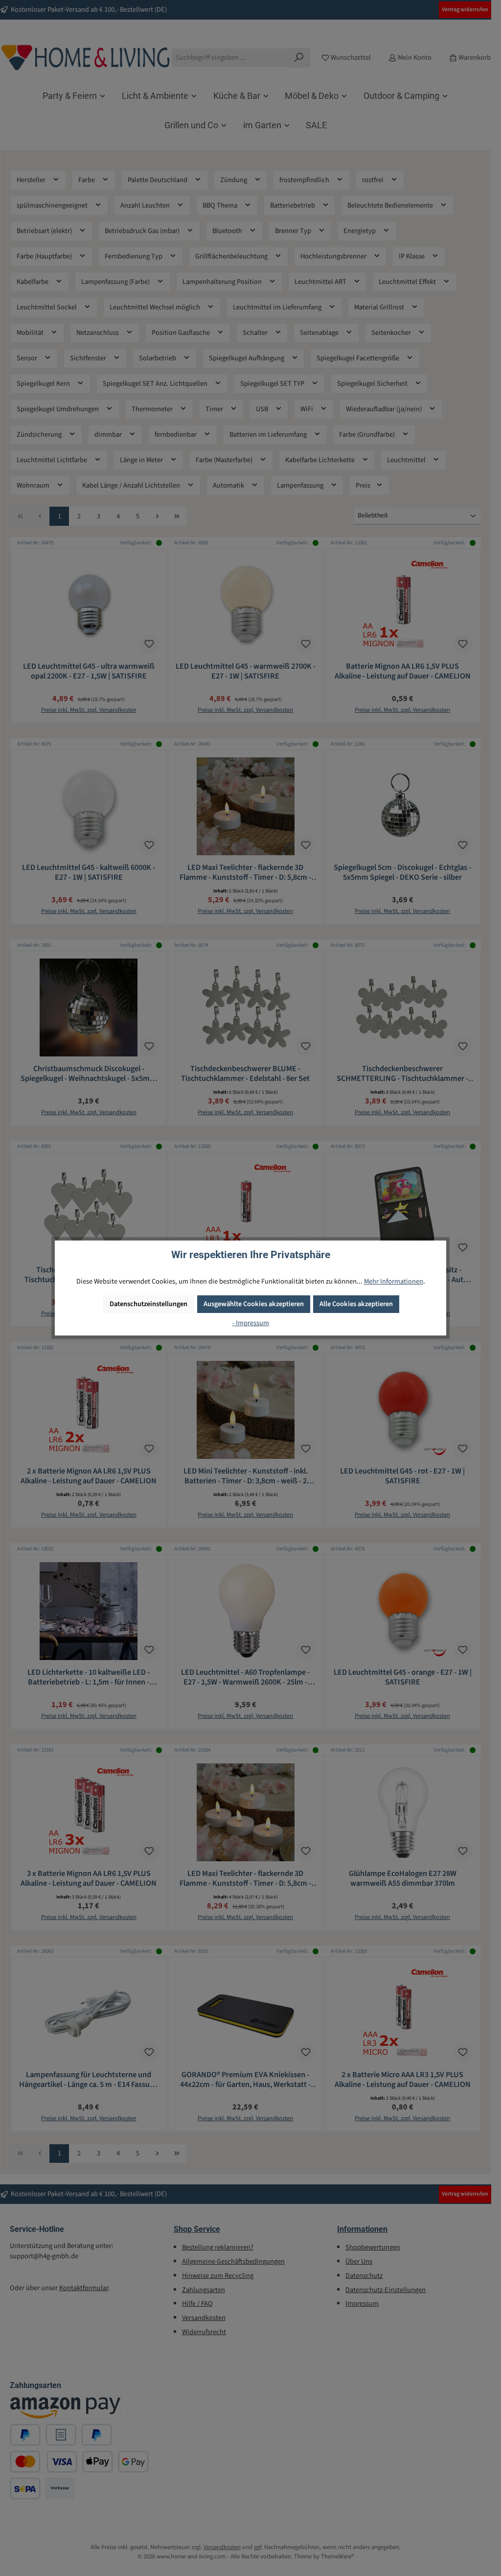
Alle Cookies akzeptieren (356, 1304)
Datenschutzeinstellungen (148, 1304)
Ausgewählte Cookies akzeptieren (254, 1304)
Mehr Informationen (394, 1281)
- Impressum (251, 1323)
